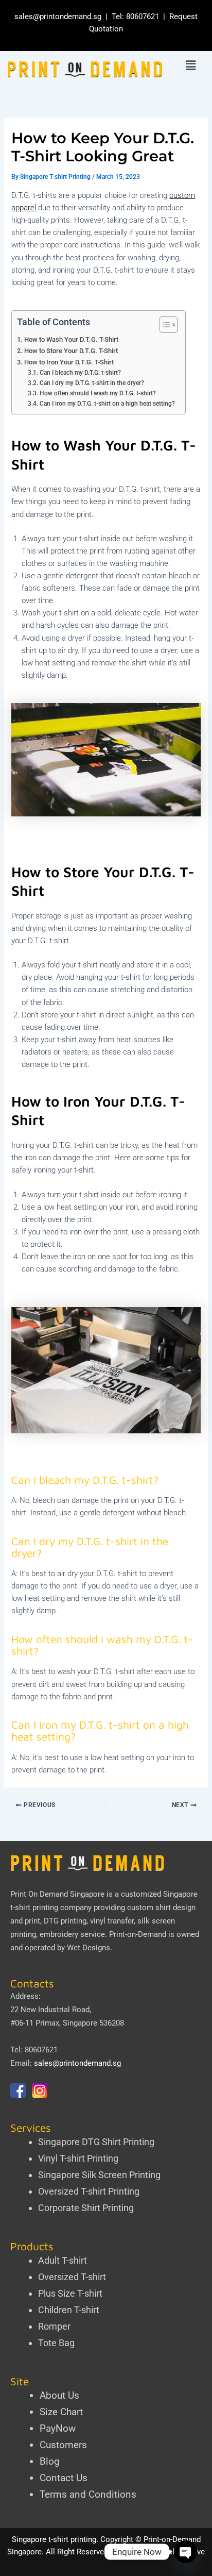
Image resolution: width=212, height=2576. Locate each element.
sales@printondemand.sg (58, 16)
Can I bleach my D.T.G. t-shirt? (80, 373)
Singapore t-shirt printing (54, 2539)
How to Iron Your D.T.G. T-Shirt (69, 362)
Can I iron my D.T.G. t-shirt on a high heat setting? (107, 404)
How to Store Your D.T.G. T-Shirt (71, 351)
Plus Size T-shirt (70, 2293)
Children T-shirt (69, 2310)
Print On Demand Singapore (57, 1894)
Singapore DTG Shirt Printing (96, 2142)
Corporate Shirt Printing (86, 2208)
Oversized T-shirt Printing (89, 2191)
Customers (63, 2445)
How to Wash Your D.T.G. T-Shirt (71, 339)
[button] (191, 66)
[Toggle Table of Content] (163, 325)
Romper (54, 2326)
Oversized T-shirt (72, 2277)
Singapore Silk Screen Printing (99, 2175)
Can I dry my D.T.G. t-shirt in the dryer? (92, 383)
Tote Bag (56, 2343)
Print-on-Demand (138, 1934)
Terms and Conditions (88, 2494)
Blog (50, 2461)
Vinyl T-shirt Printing (78, 2158)
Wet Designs (89, 1948)
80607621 (143, 16)
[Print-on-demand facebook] (18, 2090)
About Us (59, 2395)
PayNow (58, 2428)
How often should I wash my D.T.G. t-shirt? (98, 393)
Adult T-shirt (63, 2260)
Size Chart (61, 2412)
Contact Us (64, 2478)
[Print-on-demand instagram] (40, 2090)
